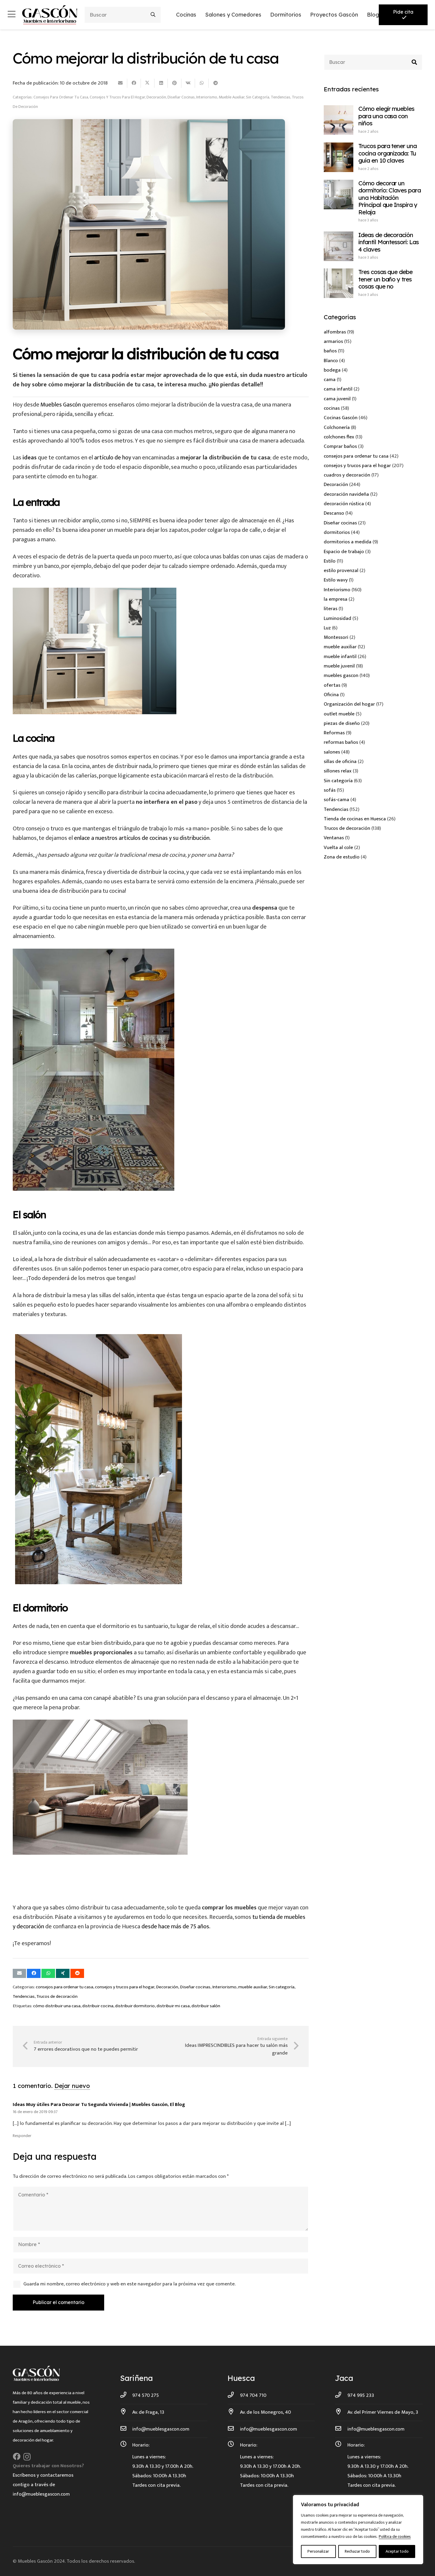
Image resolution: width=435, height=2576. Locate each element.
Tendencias (281, 97)
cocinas (332, 408)
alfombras (335, 332)
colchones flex (339, 437)
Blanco (331, 361)
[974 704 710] (234, 2395)
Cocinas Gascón (341, 418)
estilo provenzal (341, 571)
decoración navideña (346, 494)
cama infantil (338, 389)
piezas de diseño (342, 723)
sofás (330, 790)
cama (330, 380)
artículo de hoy (113, 458)
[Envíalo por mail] (120, 83)
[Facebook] (17, 2457)
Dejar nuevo (72, 2086)
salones (332, 752)
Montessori (336, 637)
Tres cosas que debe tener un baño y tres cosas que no (386, 279)
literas (331, 609)
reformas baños (341, 742)
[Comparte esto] (134, 83)
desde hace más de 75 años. (176, 1927)
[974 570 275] (126, 2395)
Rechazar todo (357, 2551)
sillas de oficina (340, 762)
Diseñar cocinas (181, 97)
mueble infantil (340, 657)
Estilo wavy (336, 580)
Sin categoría (258, 97)
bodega (332, 370)
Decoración (156, 97)
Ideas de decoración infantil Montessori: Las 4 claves (389, 242)
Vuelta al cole (338, 848)
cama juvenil (337, 399)
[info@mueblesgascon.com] (126, 2429)
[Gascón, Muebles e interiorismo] (50, 15)
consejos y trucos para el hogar (117, 97)
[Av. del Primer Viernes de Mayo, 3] (341, 2412)
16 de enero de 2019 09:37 (35, 2112)
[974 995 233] (341, 2395)
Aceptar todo (397, 2551)
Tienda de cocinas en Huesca (355, 819)
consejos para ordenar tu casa (61, 97)
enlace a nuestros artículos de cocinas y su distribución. (143, 838)
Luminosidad (337, 618)
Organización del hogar (349, 704)
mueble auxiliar (232, 97)
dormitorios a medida (348, 542)
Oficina (331, 695)
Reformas (334, 733)
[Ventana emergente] (12, 15)
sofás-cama (336, 800)
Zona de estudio (342, 857)
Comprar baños (340, 446)
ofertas (332, 685)
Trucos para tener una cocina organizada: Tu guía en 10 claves (388, 153)
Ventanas (334, 838)
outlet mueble (339, 714)
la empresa (336, 599)
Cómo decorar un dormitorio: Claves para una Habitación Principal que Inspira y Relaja (390, 198)
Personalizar (318, 2551)
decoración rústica (344, 504)
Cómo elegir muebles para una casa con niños (386, 116)
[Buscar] (153, 15)
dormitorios (337, 532)
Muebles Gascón (61, 405)
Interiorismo (207, 97)
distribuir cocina (98, 2006)
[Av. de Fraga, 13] (126, 2412)
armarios (333, 341)
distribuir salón (206, 2006)
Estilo (330, 561)
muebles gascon (341, 675)
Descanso (334, 513)
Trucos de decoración (57, 1996)
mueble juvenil (339, 666)
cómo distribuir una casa (57, 2006)
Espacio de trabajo (344, 552)
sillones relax (338, 771)
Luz (327, 628)
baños (330, 351)
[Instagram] (27, 2457)
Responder (22, 2136)
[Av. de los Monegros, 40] (234, 2412)
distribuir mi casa (173, 2006)
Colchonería (337, 427)
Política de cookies (395, 2537)
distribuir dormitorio (135, 2006)
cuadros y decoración (347, 475)
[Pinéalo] (175, 83)
